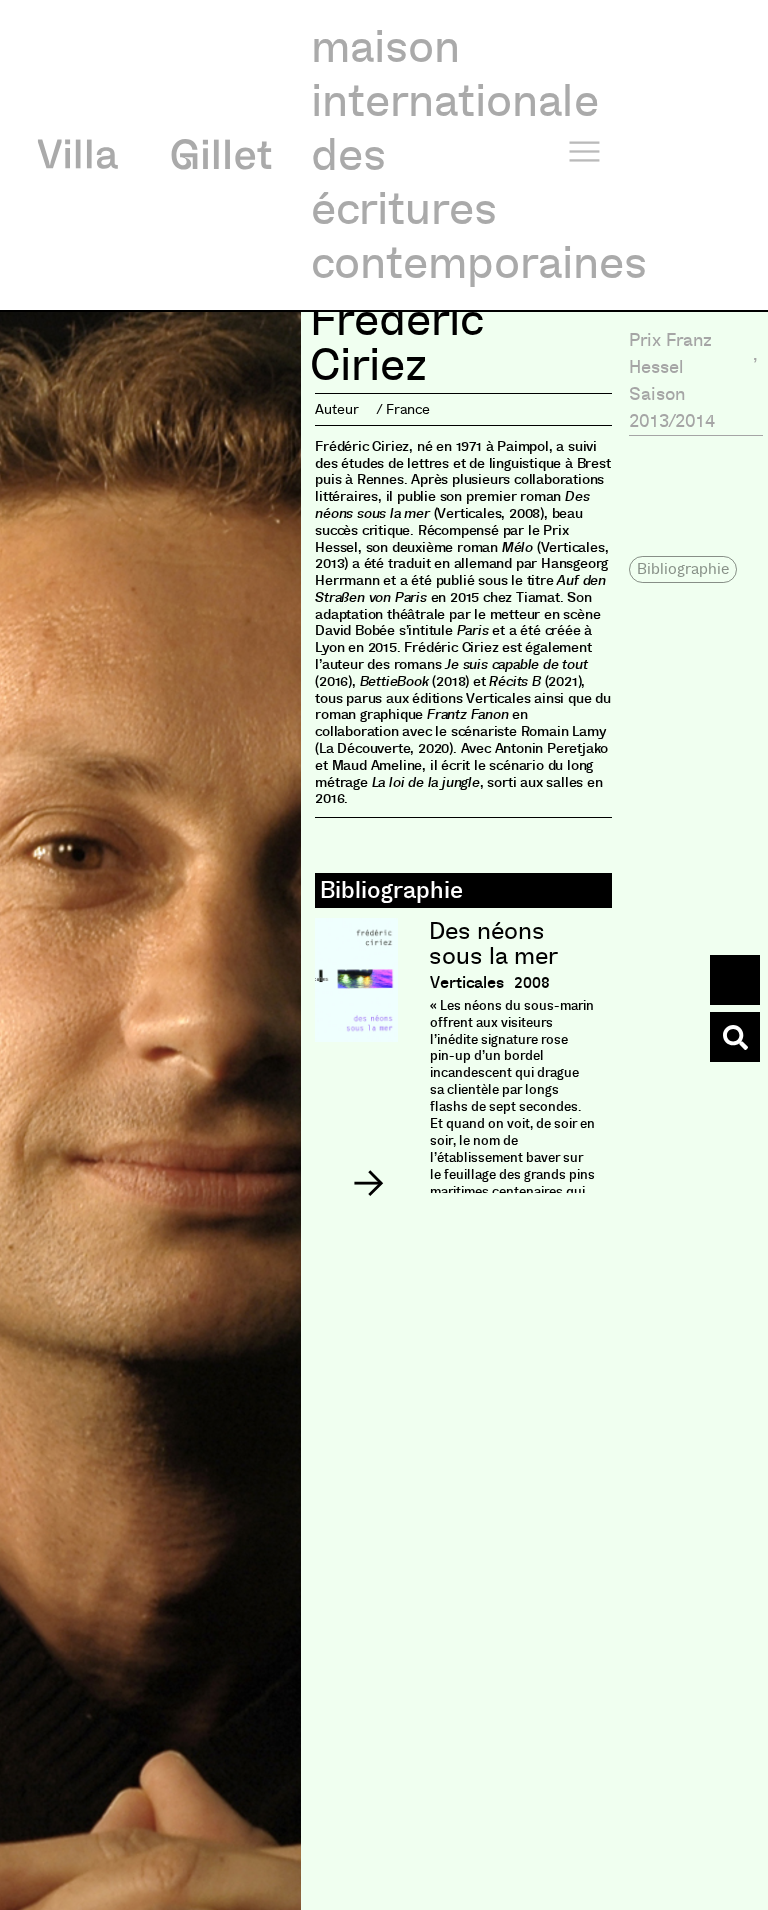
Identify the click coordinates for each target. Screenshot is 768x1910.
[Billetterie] (735, 980)
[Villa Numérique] (735, 1037)
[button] (368, 1183)
